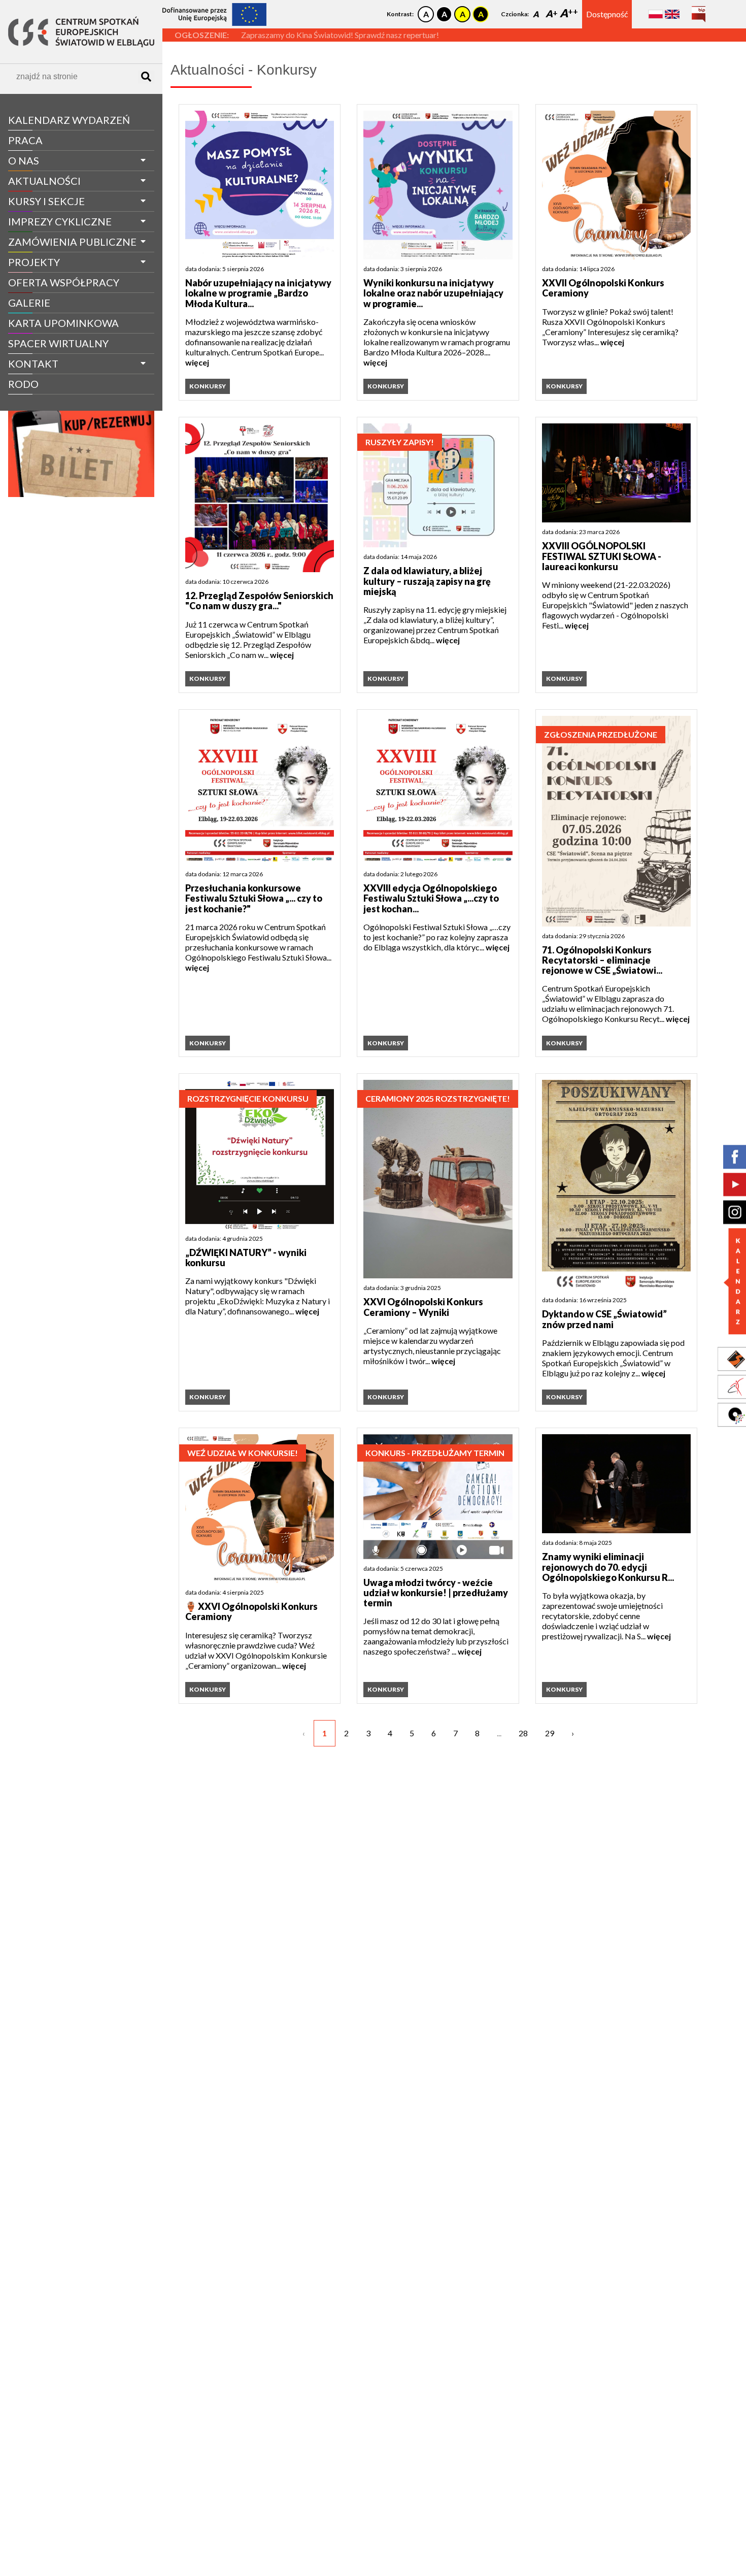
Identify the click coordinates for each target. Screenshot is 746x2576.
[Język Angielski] (672, 14)
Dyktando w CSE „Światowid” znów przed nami (604, 1319)
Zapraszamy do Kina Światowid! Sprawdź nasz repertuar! (340, 35)
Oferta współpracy (64, 282)
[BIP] (699, 10)
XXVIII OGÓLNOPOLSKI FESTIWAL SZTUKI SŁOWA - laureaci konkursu (602, 556)
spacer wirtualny (58, 343)
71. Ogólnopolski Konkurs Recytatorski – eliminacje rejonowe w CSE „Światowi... (602, 960)
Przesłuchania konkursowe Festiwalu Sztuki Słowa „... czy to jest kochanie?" (254, 898)
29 (550, 1733)
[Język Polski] (656, 14)
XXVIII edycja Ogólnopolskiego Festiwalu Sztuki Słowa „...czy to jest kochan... (431, 898)
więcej (197, 362)
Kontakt (33, 364)
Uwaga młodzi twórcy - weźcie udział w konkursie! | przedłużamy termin (436, 1593)
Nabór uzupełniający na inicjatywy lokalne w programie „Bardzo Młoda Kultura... (258, 293)
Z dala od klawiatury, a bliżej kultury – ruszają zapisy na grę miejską (427, 581)
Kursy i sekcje (46, 201)
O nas (24, 160)
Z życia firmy (37, 403)
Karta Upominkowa (63, 323)
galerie (29, 303)
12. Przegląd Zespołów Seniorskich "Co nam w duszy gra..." (259, 601)
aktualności (44, 181)
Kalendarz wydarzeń (69, 120)
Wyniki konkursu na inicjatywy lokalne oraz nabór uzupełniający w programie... (433, 293)
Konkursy (208, 386)
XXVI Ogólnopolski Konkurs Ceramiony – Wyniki (423, 1307)
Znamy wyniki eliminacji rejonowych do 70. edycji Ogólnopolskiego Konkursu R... (608, 1567)
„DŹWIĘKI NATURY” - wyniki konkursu (246, 1258)
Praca (25, 140)
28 (523, 1733)
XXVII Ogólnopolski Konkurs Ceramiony (603, 288)
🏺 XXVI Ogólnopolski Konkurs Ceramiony (251, 1612)
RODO (23, 384)
